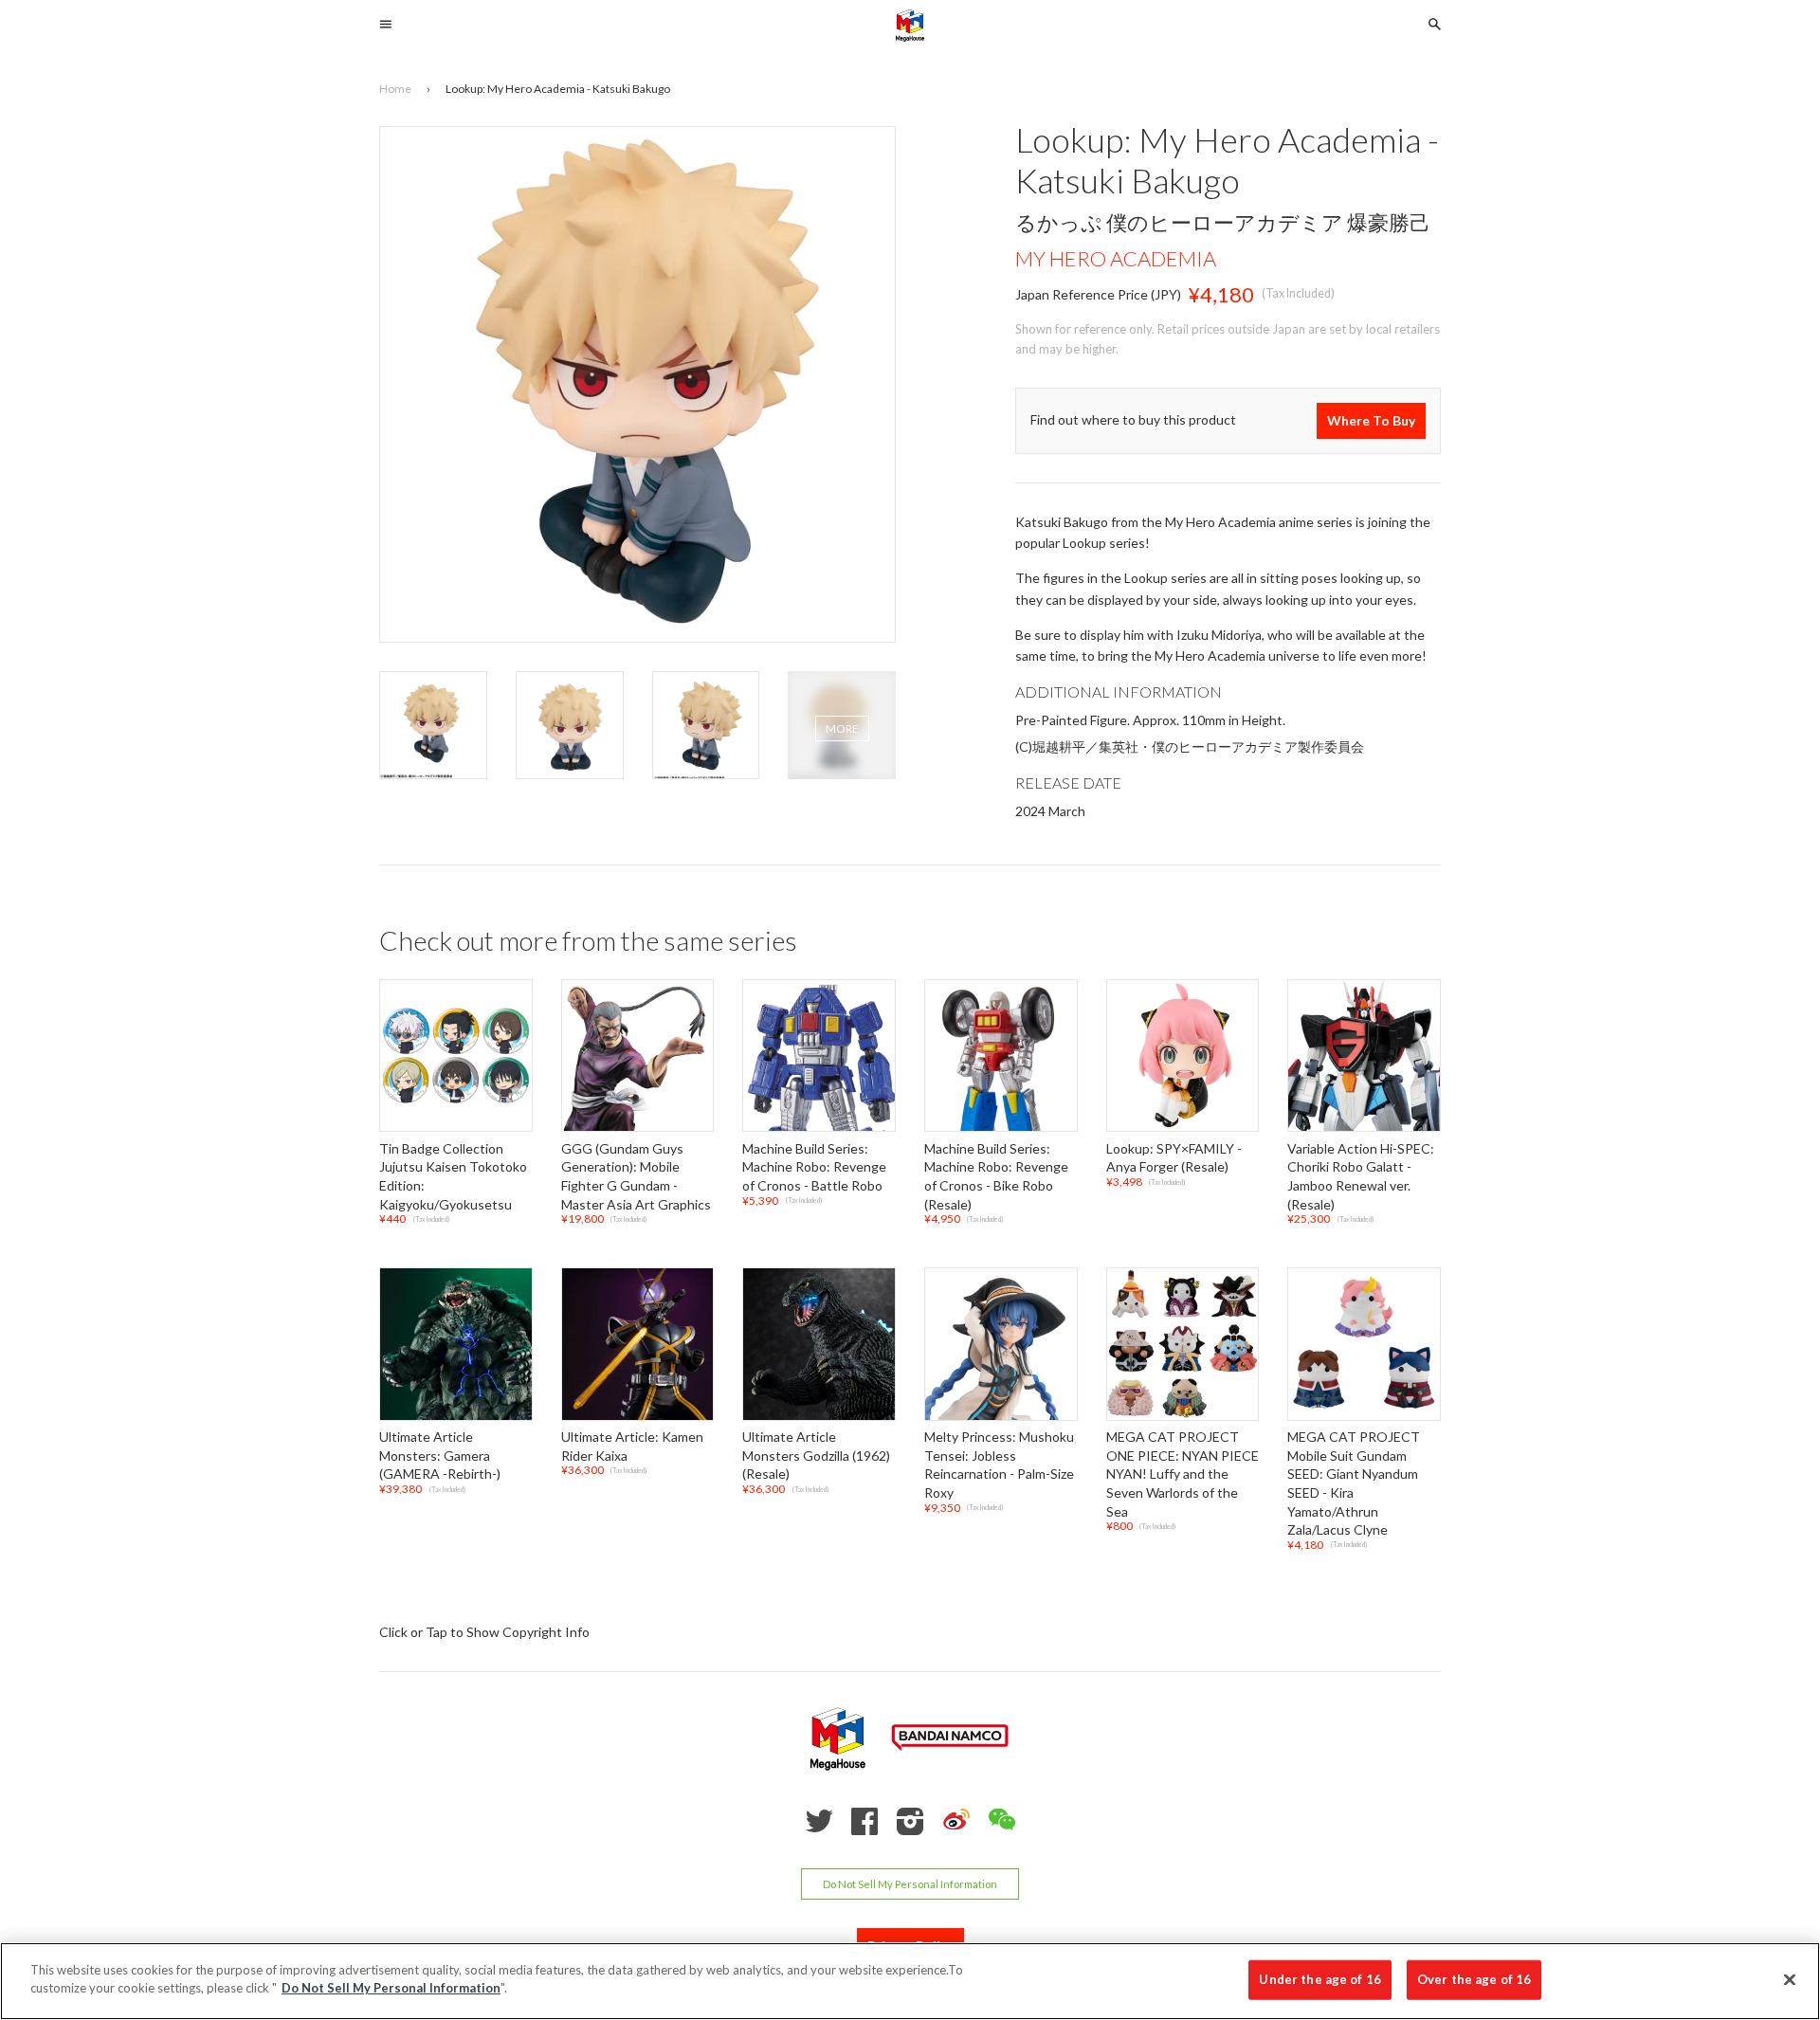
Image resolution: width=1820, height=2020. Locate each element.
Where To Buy (1371, 420)
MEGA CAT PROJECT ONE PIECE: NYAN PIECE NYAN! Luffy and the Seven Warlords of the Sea (1183, 1474)
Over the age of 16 (1474, 1979)
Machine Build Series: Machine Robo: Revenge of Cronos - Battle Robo (814, 1167)
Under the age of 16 (1319, 1979)
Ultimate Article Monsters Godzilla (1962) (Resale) (816, 1456)
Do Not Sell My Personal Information (910, 1884)
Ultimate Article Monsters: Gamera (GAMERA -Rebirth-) (440, 1456)
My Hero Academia (1116, 258)
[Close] (1790, 1979)
